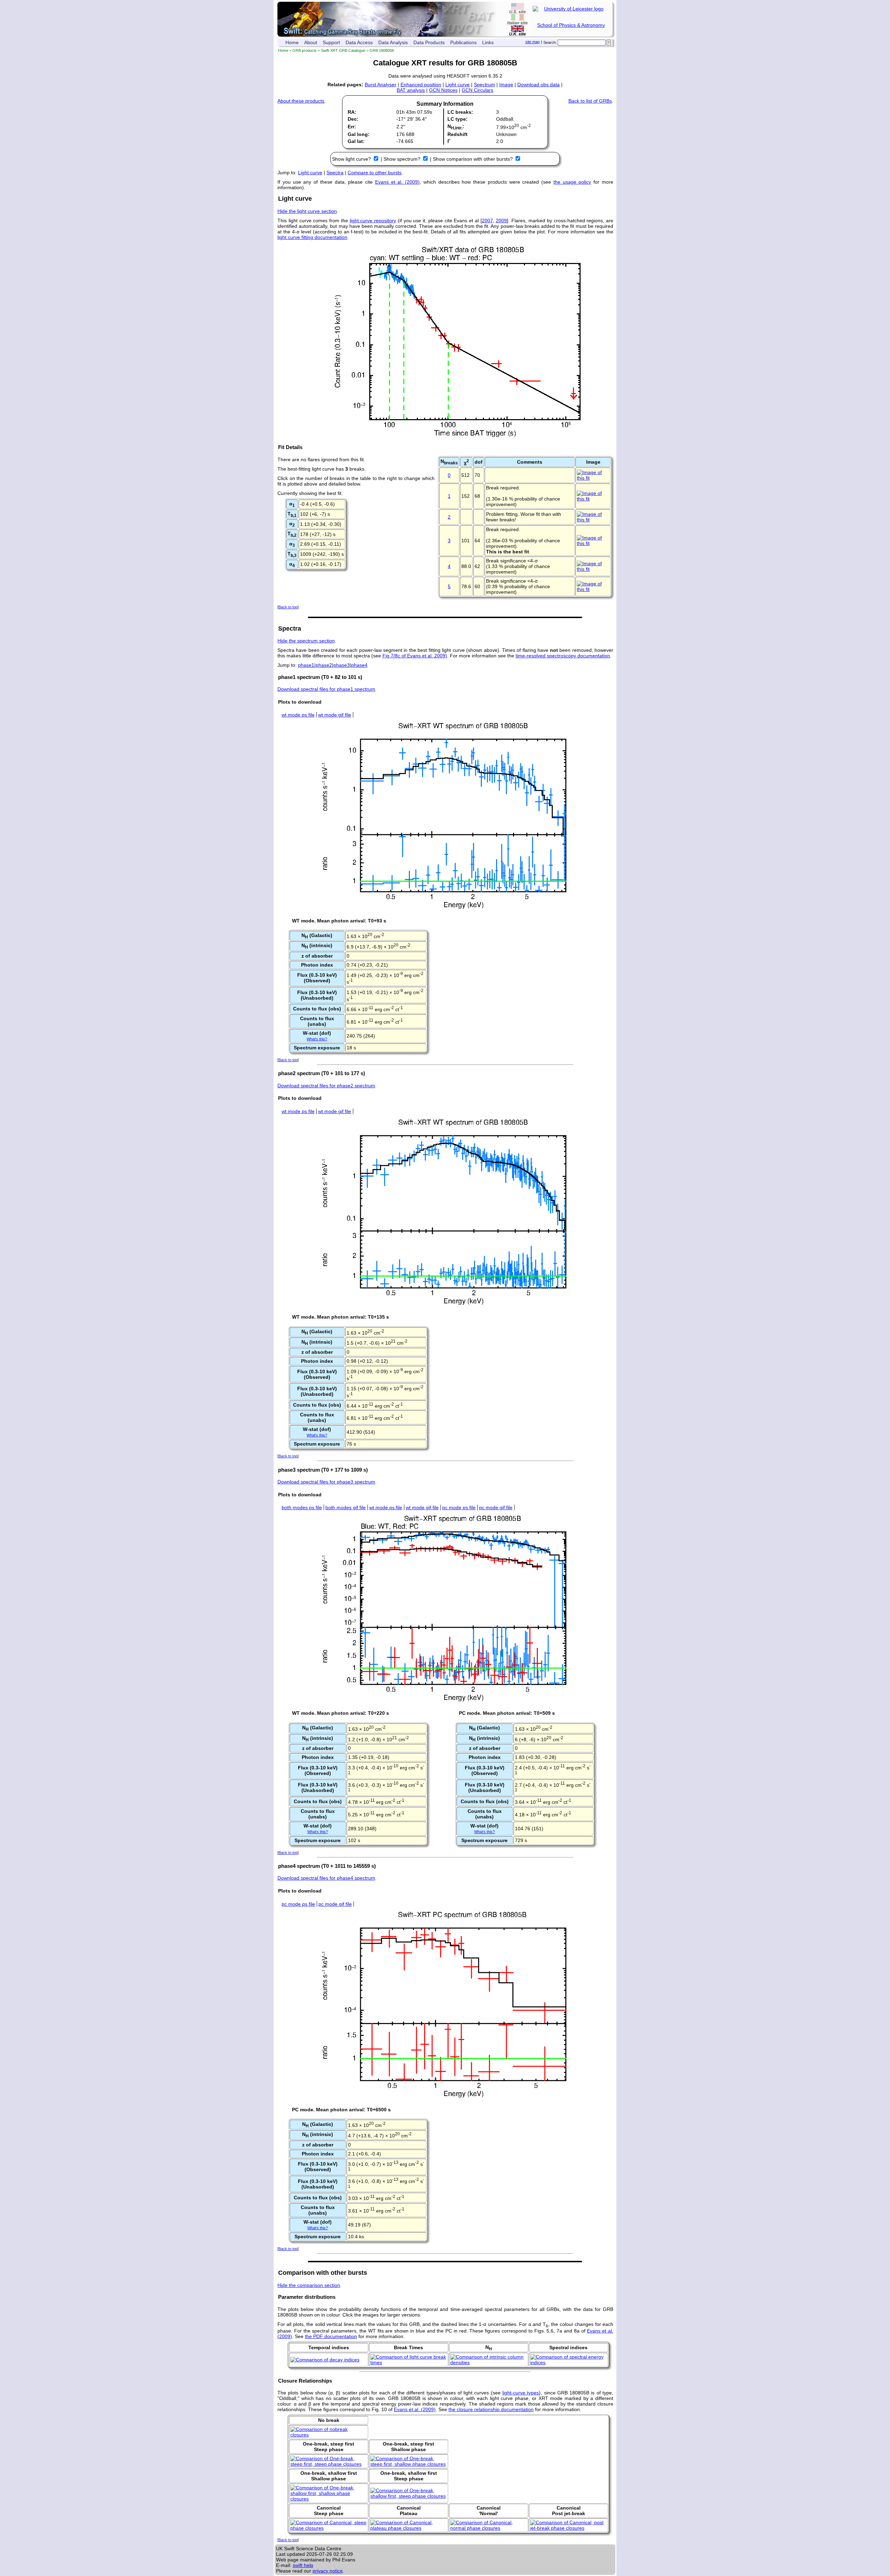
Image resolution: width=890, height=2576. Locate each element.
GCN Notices (443, 90)
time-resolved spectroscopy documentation (563, 656)
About (311, 42)
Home (292, 42)
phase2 (324, 665)
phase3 (342, 665)
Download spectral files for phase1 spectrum (326, 689)
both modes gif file (346, 1507)
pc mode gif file (496, 1507)
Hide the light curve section (307, 211)
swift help (303, 2565)
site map (532, 42)
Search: (550, 42)
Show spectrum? (403, 159)
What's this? (317, 1039)
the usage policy (572, 182)
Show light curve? (352, 159)
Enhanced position (421, 85)
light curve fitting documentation (312, 237)
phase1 (306, 665)
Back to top (288, 607)
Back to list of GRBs (590, 101)
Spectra (335, 173)
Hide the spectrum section (306, 641)
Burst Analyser (381, 85)
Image (506, 85)
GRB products (305, 50)
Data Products (429, 42)
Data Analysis (393, 42)
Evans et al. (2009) (397, 182)
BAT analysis (411, 90)
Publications (463, 42)
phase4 (359, 665)
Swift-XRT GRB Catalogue (343, 50)
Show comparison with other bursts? (474, 159)
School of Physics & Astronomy (571, 25)
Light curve (458, 85)
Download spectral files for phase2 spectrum (326, 1086)
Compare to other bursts (375, 173)
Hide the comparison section (309, 2285)
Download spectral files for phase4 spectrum (326, 1878)
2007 (487, 221)
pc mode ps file (459, 1507)
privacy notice (328, 2571)
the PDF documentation (331, 2336)
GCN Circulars (478, 90)
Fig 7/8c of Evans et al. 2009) (415, 656)
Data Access (359, 42)
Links (488, 42)
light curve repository (373, 221)
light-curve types (521, 2393)
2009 (501, 221)
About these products (301, 101)
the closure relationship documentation (491, 2409)
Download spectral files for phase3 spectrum (326, 1482)
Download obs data (539, 85)
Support (331, 42)
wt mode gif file (335, 715)
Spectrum (484, 85)
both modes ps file (302, 1507)
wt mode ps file (298, 715)
